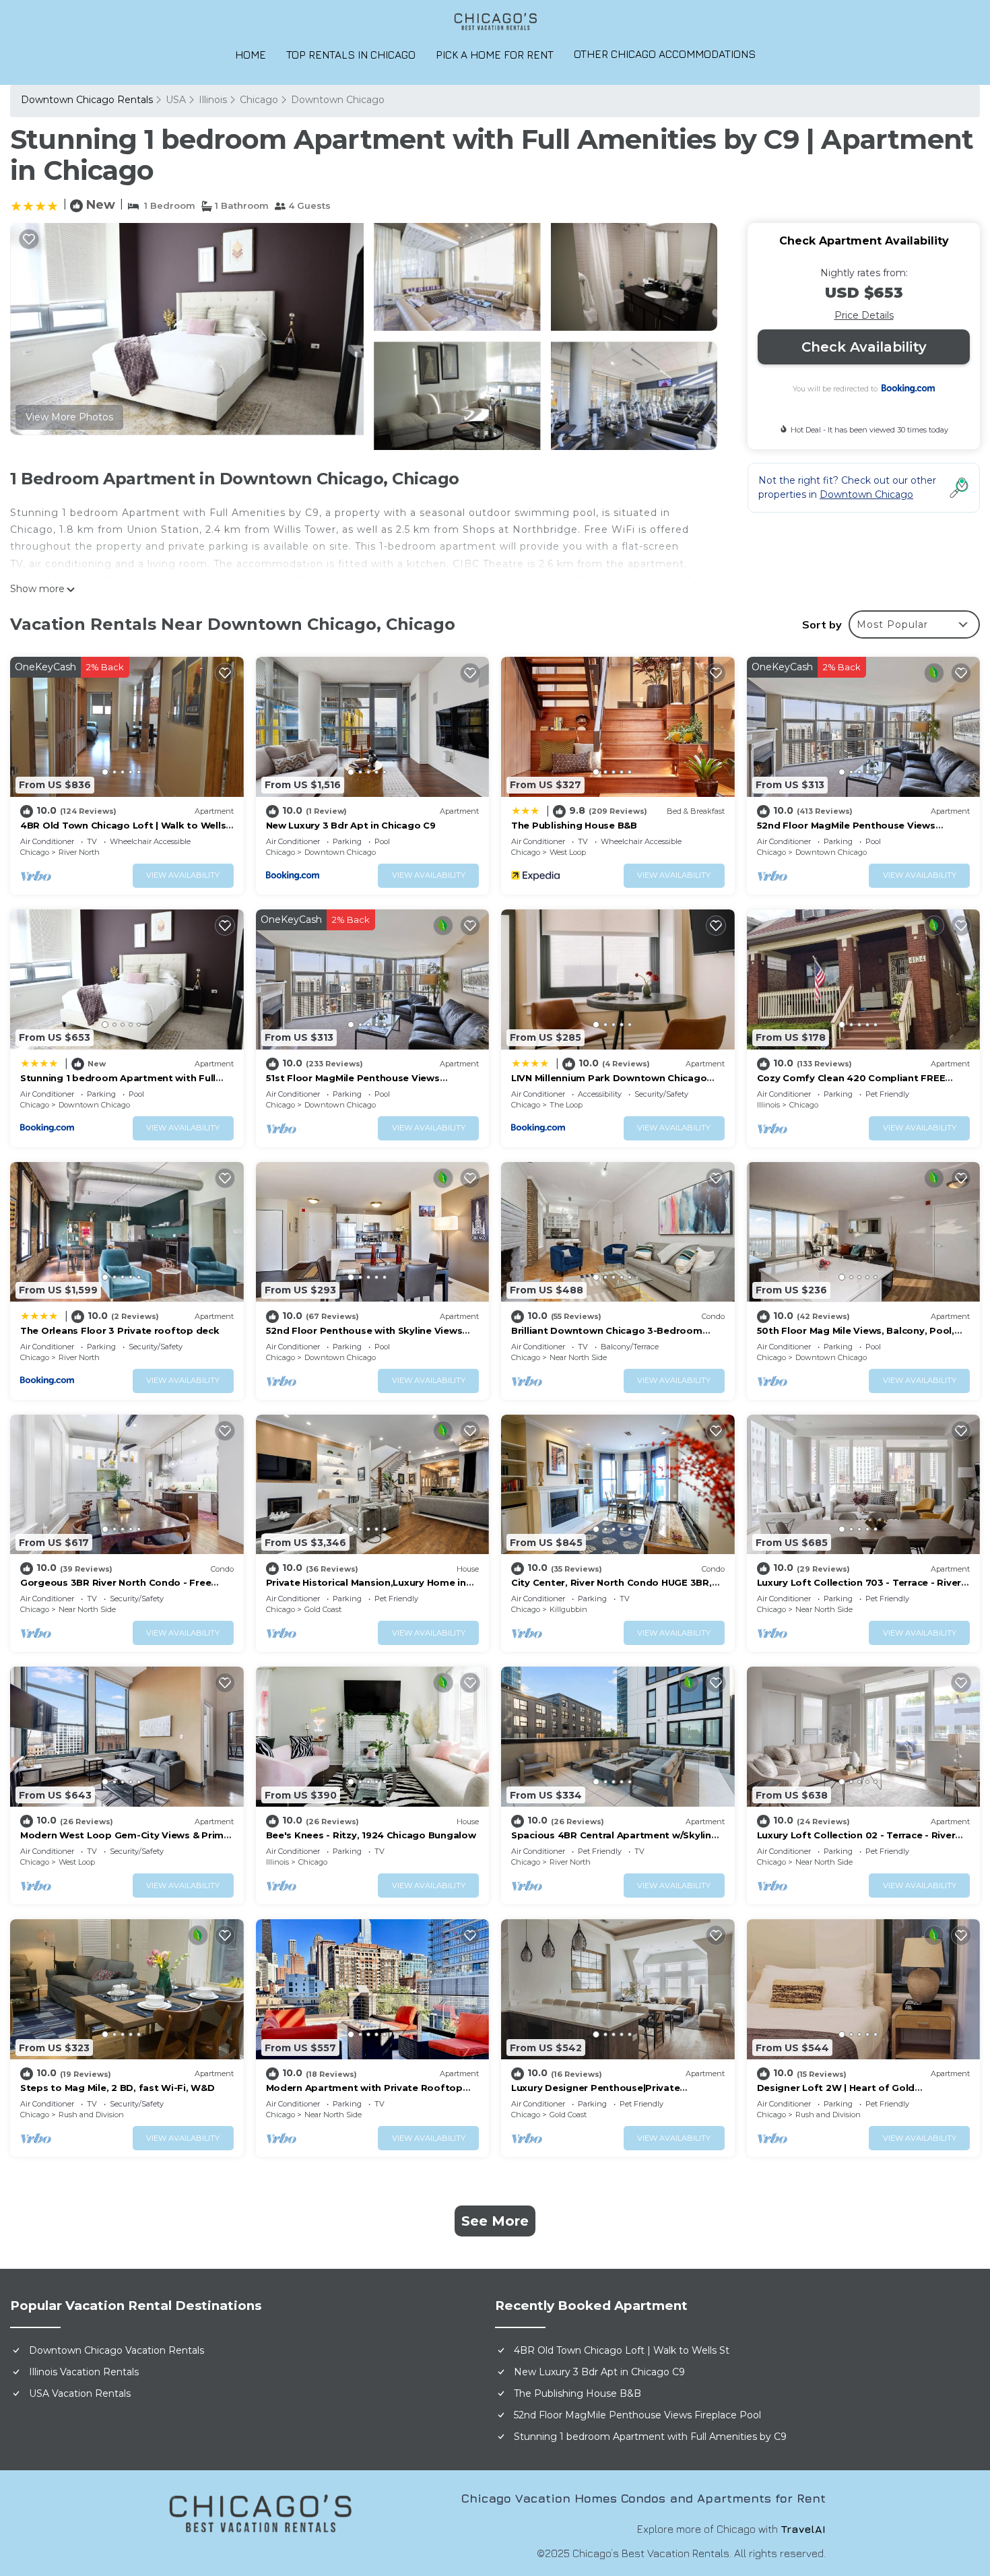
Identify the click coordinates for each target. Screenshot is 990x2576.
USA (176, 100)
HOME (251, 55)
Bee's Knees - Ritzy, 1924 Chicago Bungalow (371, 1835)
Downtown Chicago (338, 100)
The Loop (566, 1105)
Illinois (213, 100)
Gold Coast (323, 1609)
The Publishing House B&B (574, 825)
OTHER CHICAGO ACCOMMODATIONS (665, 54)
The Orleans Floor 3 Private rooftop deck (120, 1330)
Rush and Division (91, 2115)
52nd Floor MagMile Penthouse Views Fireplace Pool (637, 2415)
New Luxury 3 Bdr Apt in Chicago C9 (351, 825)
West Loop (568, 852)
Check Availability (864, 347)
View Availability (183, 875)
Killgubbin (568, 1609)
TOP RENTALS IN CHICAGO (351, 55)
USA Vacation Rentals (80, 2393)
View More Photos (69, 417)
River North (79, 852)
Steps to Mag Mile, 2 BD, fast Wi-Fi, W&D (118, 2088)
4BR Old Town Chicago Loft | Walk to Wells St (622, 2350)
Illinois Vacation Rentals (84, 2372)
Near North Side (578, 1357)
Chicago (259, 100)
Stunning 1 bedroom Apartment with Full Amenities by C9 (650, 2437)
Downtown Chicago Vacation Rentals (117, 2350)
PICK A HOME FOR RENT (495, 55)
